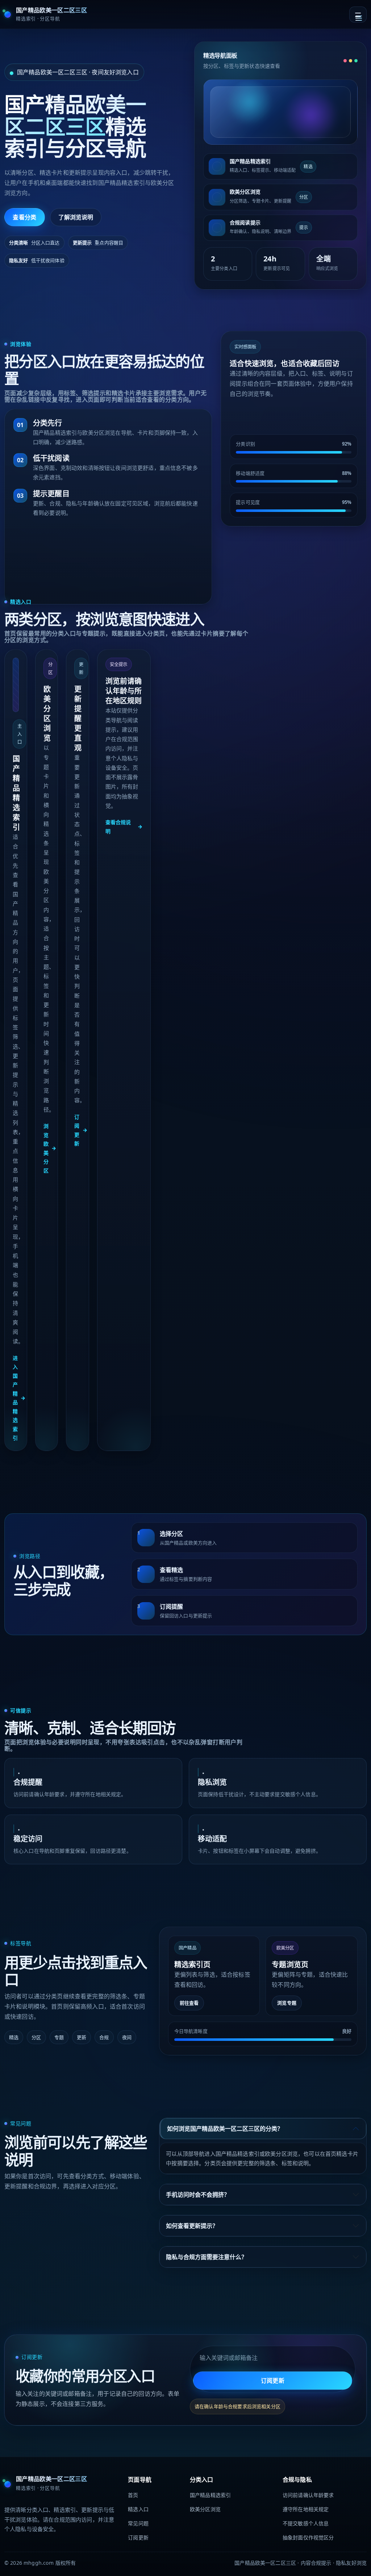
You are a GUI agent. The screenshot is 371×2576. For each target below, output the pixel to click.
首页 (133, 2495)
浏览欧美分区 (50, 1148)
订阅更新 (81, 1130)
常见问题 (138, 2523)
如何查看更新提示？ (192, 2226)
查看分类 (24, 217)
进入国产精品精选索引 (19, 1398)
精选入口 (138, 2509)
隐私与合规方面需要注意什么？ (207, 2257)
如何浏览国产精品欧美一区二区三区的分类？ (225, 2129)
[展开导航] (358, 15)
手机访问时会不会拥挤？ (198, 2195)
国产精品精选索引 (210, 2495)
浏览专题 (287, 2003)
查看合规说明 (124, 827)
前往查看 (189, 2003)
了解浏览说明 (76, 217)
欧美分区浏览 (205, 2509)
